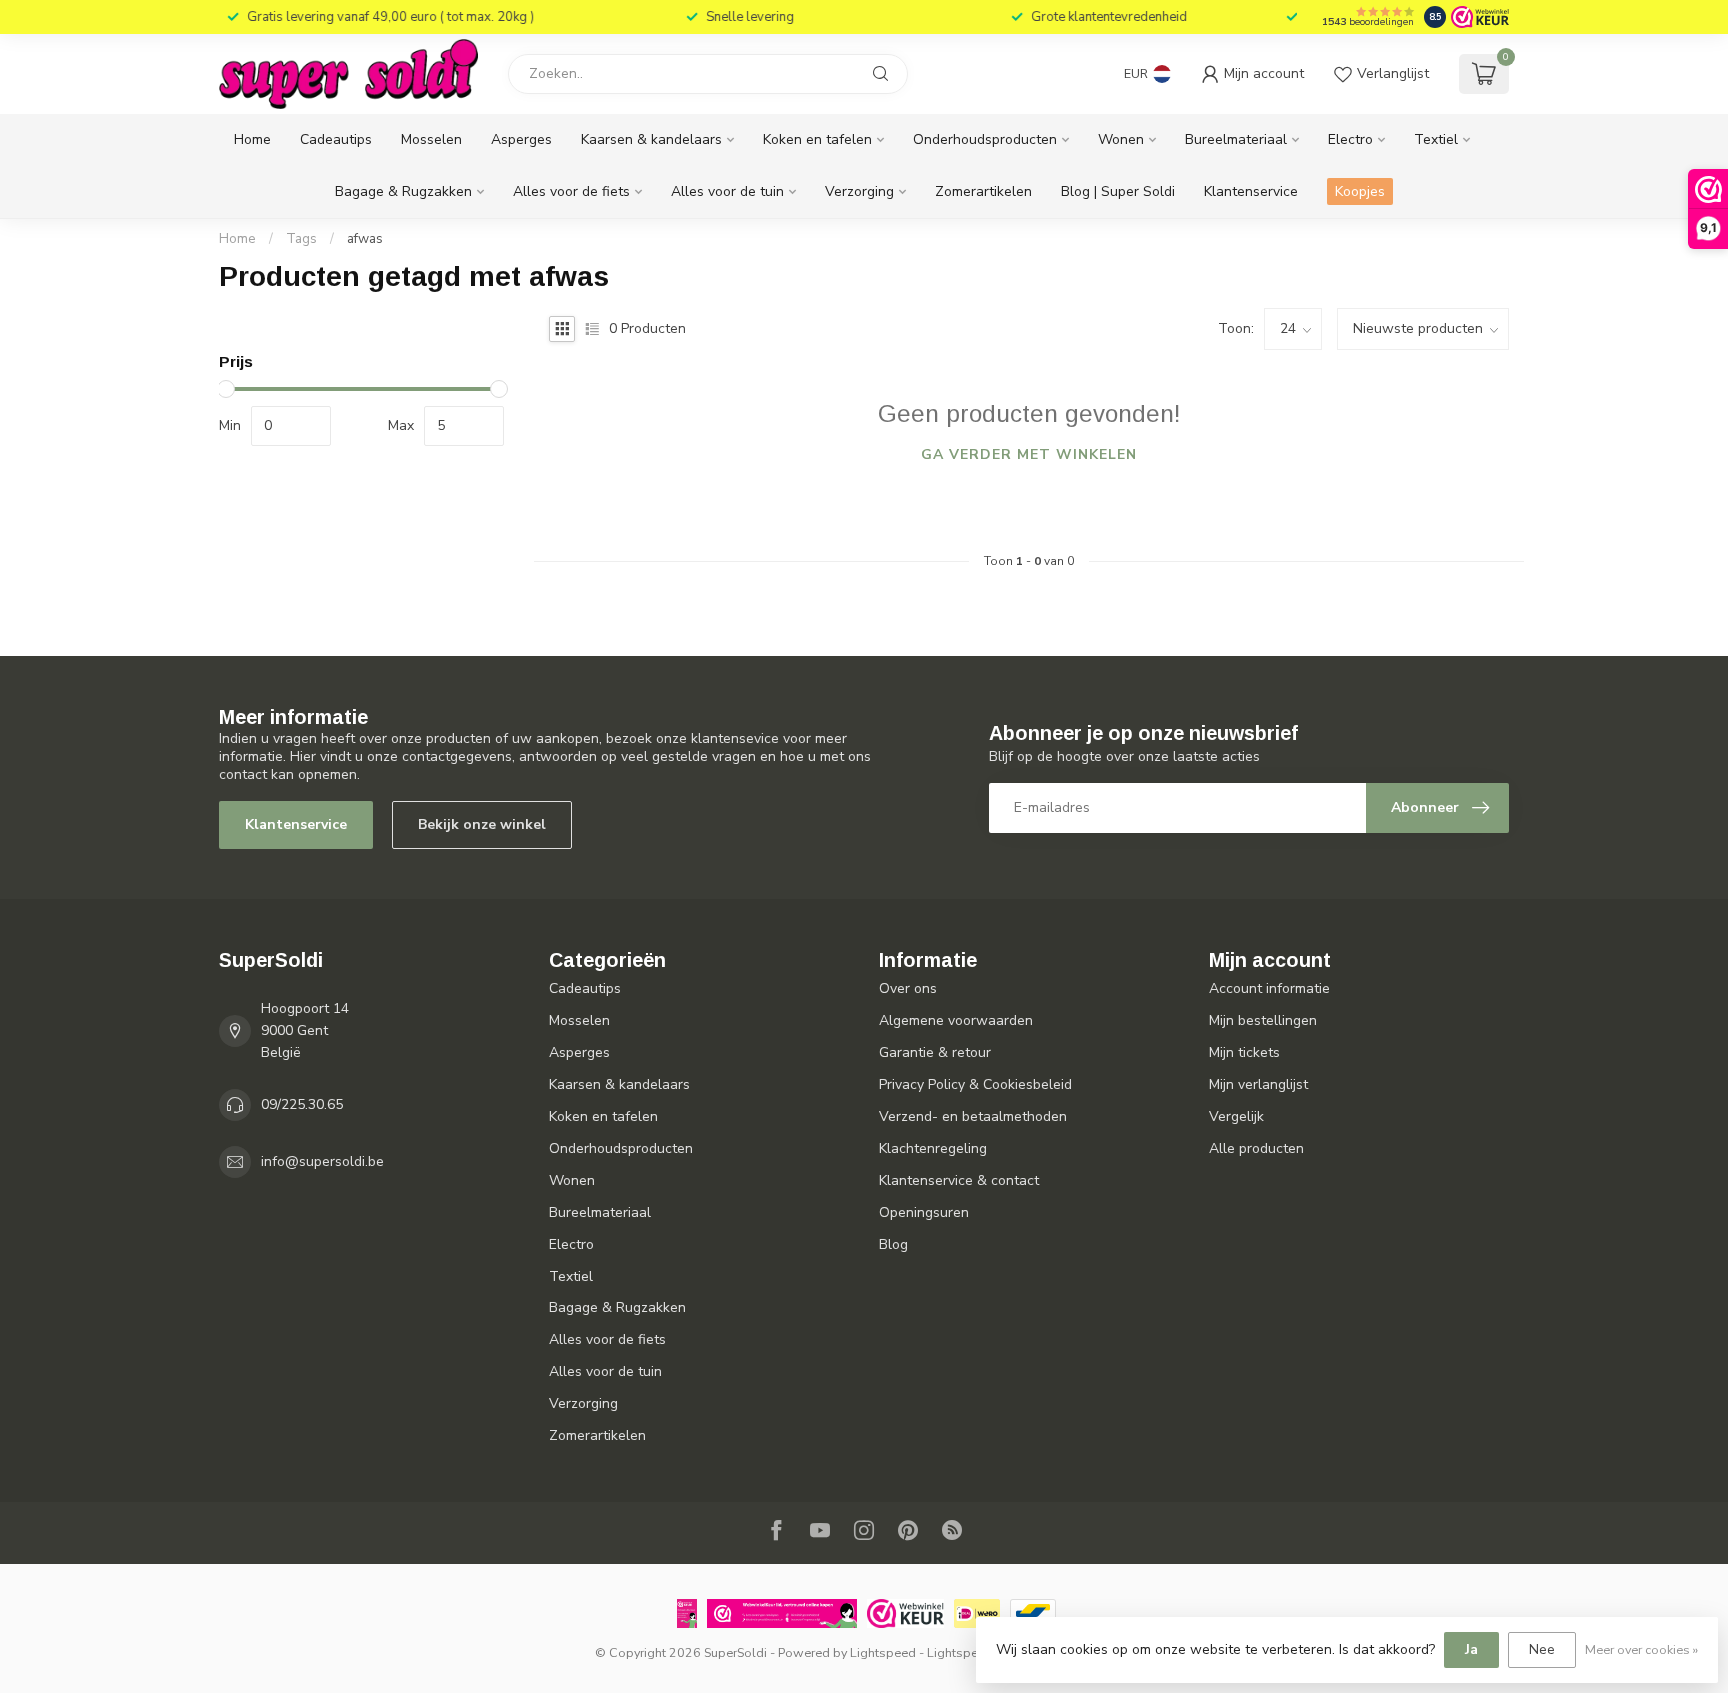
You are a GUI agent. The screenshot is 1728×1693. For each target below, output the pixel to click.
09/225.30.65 (302, 1104)
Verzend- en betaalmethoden (973, 1116)
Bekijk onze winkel (482, 824)
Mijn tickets (1244, 1052)
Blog (893, 1244)
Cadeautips (336, 139)
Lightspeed (883, 1652)
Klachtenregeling (933, 1148)
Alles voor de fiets (571, 191)
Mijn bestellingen (1263, 1020)
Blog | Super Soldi (1118, 191)
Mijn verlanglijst (1258, 1084)
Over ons (908, 988)
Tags (301, 239)
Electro (1350, 139)
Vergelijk (1236, 1116)
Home (252, 139)
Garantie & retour (935, 1052)
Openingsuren (924, 1212)
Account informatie (1269, 988)
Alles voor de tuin (727, 191)
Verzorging (859, 191)
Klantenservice (1251, 191)
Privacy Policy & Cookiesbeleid (975, 1084)
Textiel (1436, 139)
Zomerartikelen (983, 191)
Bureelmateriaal (1236, 139)
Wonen (1121, 139)
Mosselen (431, 139)
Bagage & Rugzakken (403, 191)
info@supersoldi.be (322, 1161)
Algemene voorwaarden (956, 1020)
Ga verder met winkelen (1029, 454)
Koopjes (1360, 191)
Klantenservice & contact (959, 1180)
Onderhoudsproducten (985, 139)
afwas (365, 239)
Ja (1471, 1649)
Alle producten (1256, 1148)
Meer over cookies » (1641, 1649)
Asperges (521, 139)
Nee (1542, 1649)
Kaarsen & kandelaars (651, 139)
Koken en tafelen (817, 139)
